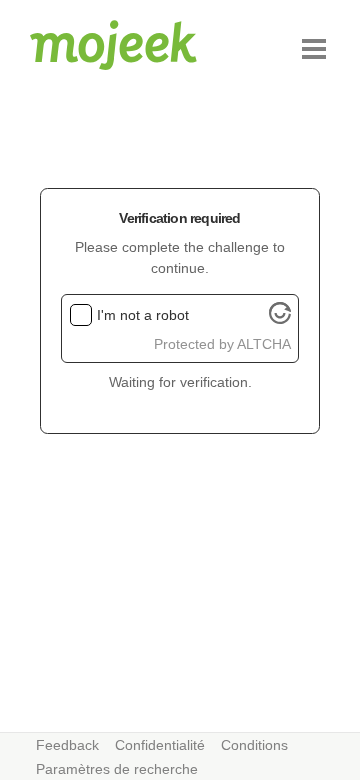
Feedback (67, 745)
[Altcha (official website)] (280, 319)
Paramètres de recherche (117, 769)
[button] (314, 49)
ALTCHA (264, 344)
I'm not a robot (143, 315)
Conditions (254, 745)
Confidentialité (160, 745)
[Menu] (314, 49)
